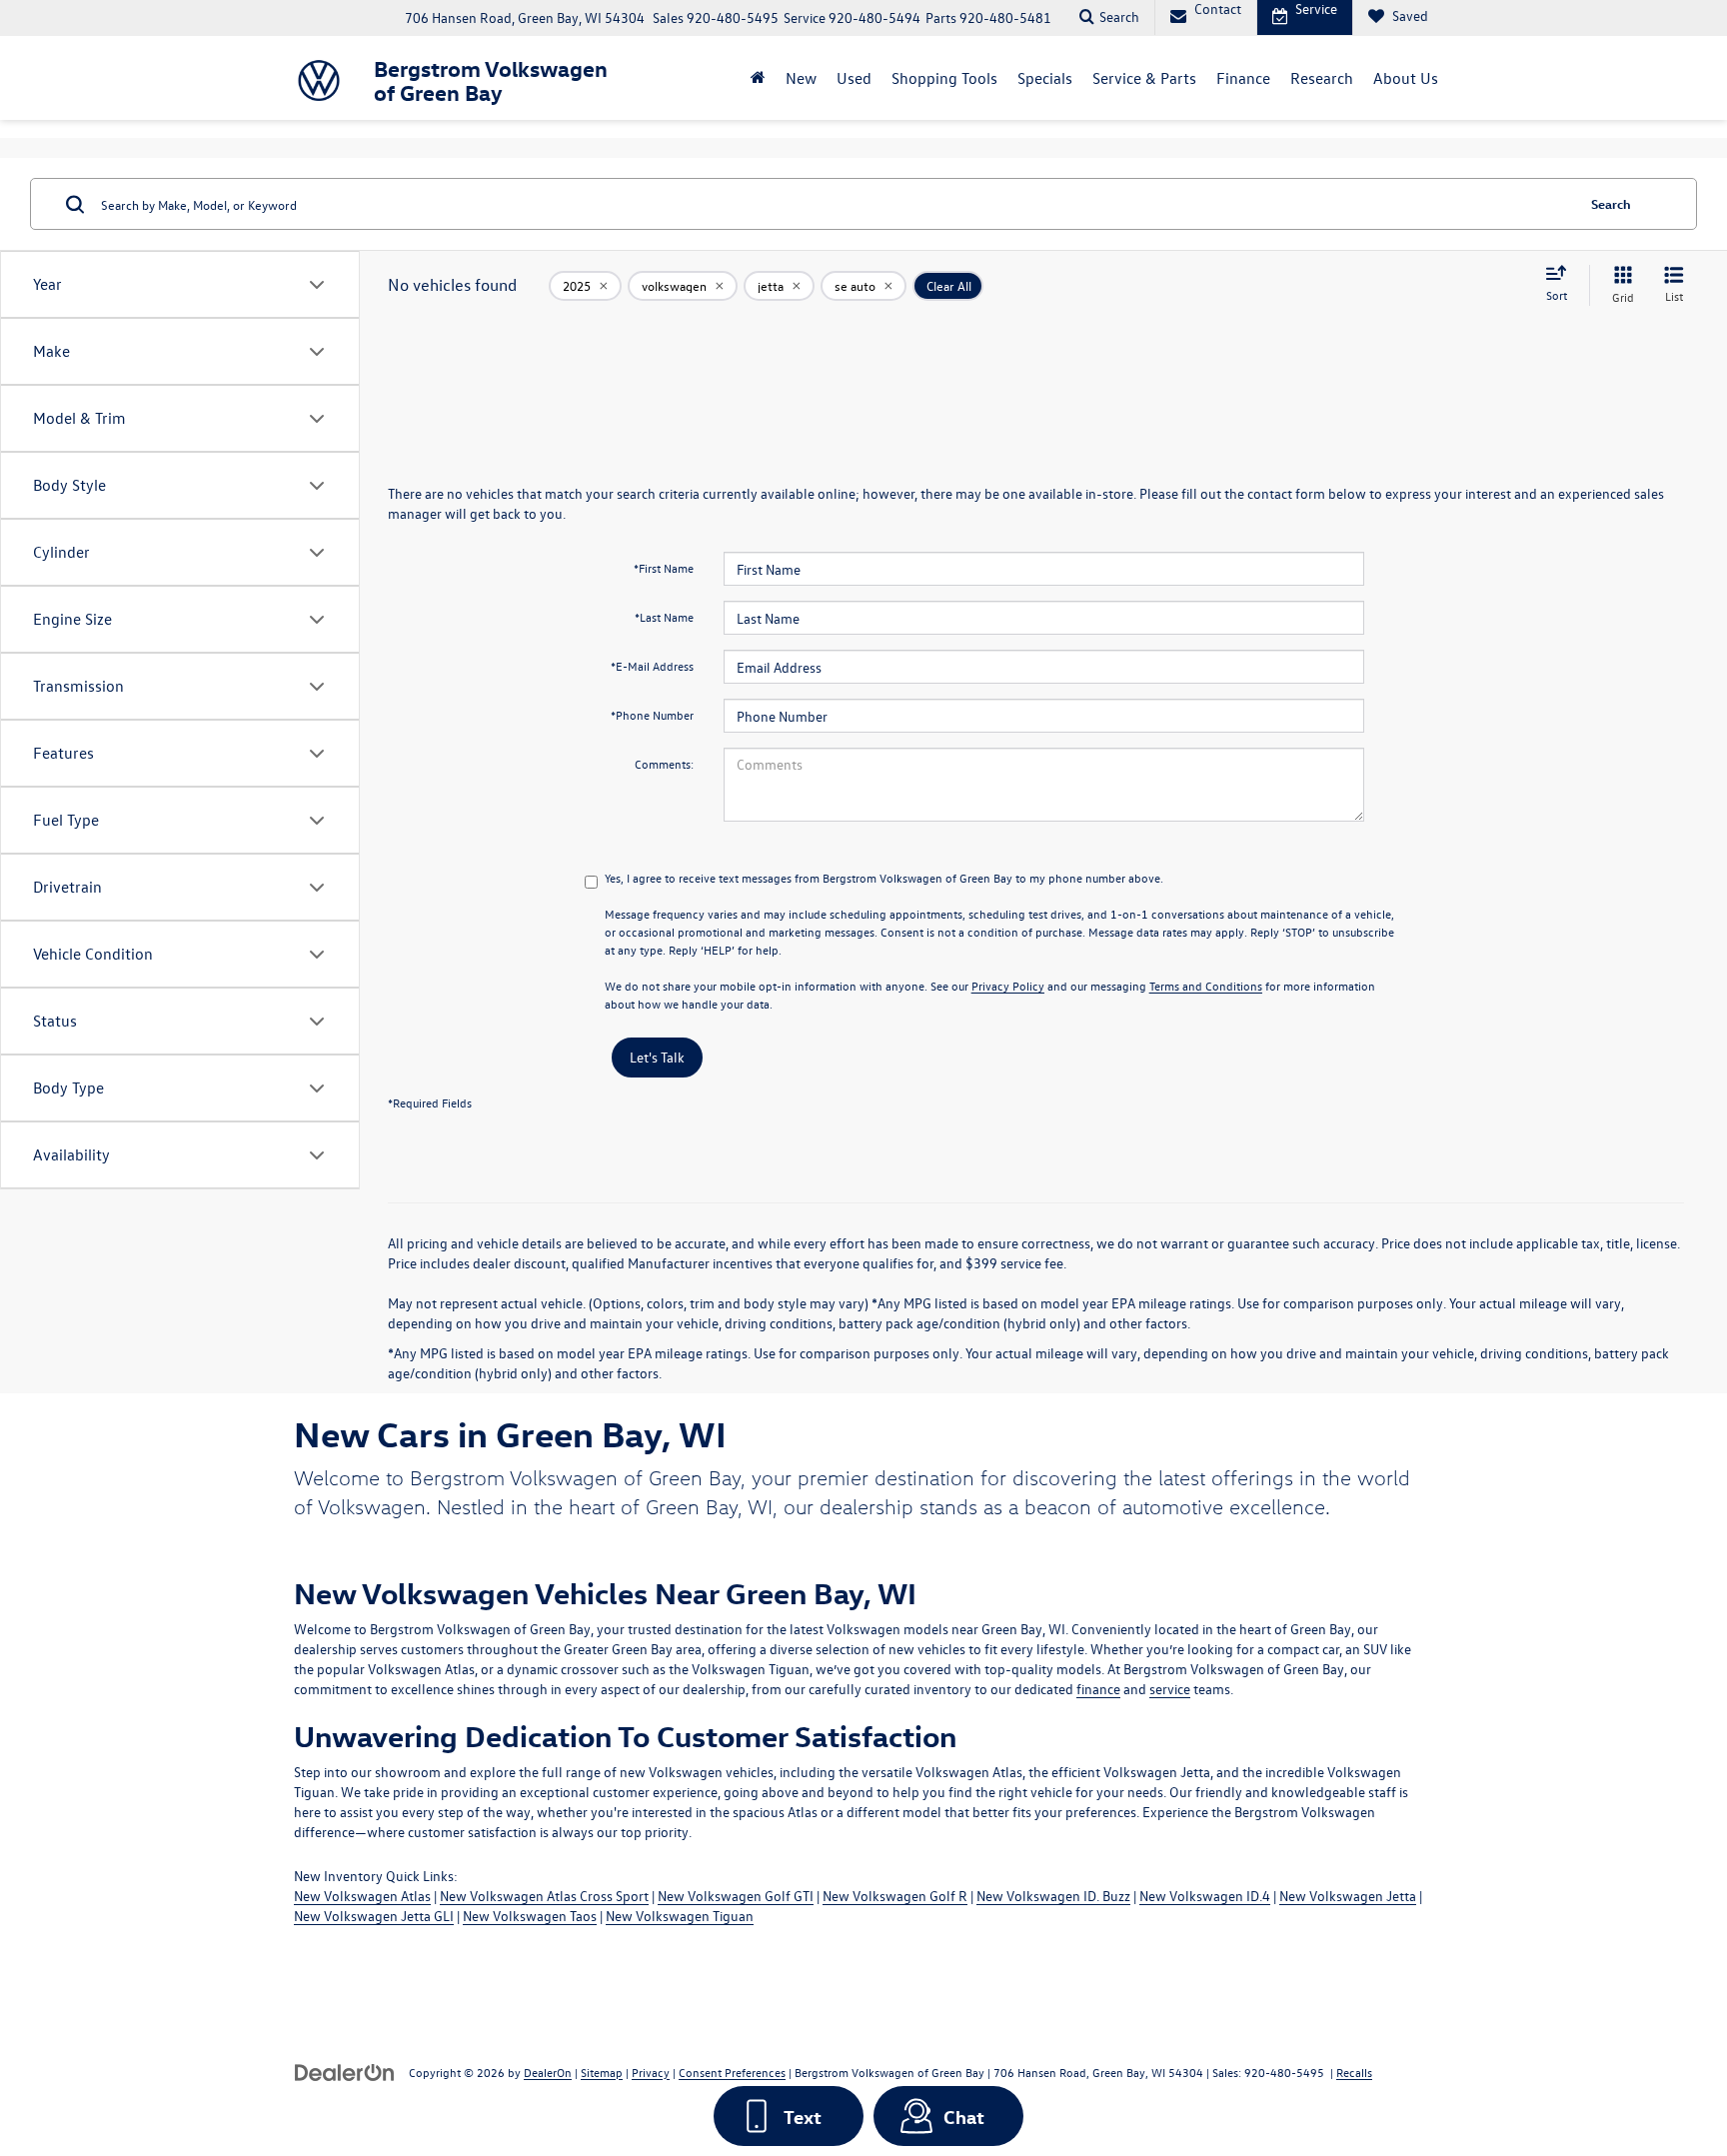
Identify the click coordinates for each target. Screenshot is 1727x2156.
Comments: (664, 764)
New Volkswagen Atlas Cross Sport (544, 1896)
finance (1098, 1689)
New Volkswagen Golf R (895, 1896)
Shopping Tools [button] (944, 78)
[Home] (758, 78)
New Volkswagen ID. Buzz (1053, 1896)
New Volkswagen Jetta (1348, 1896)
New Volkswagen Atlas (362, 1896)
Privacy (651, 2072)
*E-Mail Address (652, 666)
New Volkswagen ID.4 (1205, 1896)
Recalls (1354, 2072)
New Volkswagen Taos (530, 1916)
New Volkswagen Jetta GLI (374, 1916)
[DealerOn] (345, 2072)
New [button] (801, 78)
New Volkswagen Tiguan (680, 1916)
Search (1611, 203)
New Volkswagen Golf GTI (736, 1896)
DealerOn (548, 2072)
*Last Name (664, 617)
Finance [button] (1243, 78)
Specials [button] (1045, 78)
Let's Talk (657, 1057)
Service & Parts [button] (1144, 78)
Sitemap (602, 2072)
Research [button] (1322, 78)
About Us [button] (1406, 78)
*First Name (664, 568)
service (1170, 1689)
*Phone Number (652, 715)
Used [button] (854, 78)
